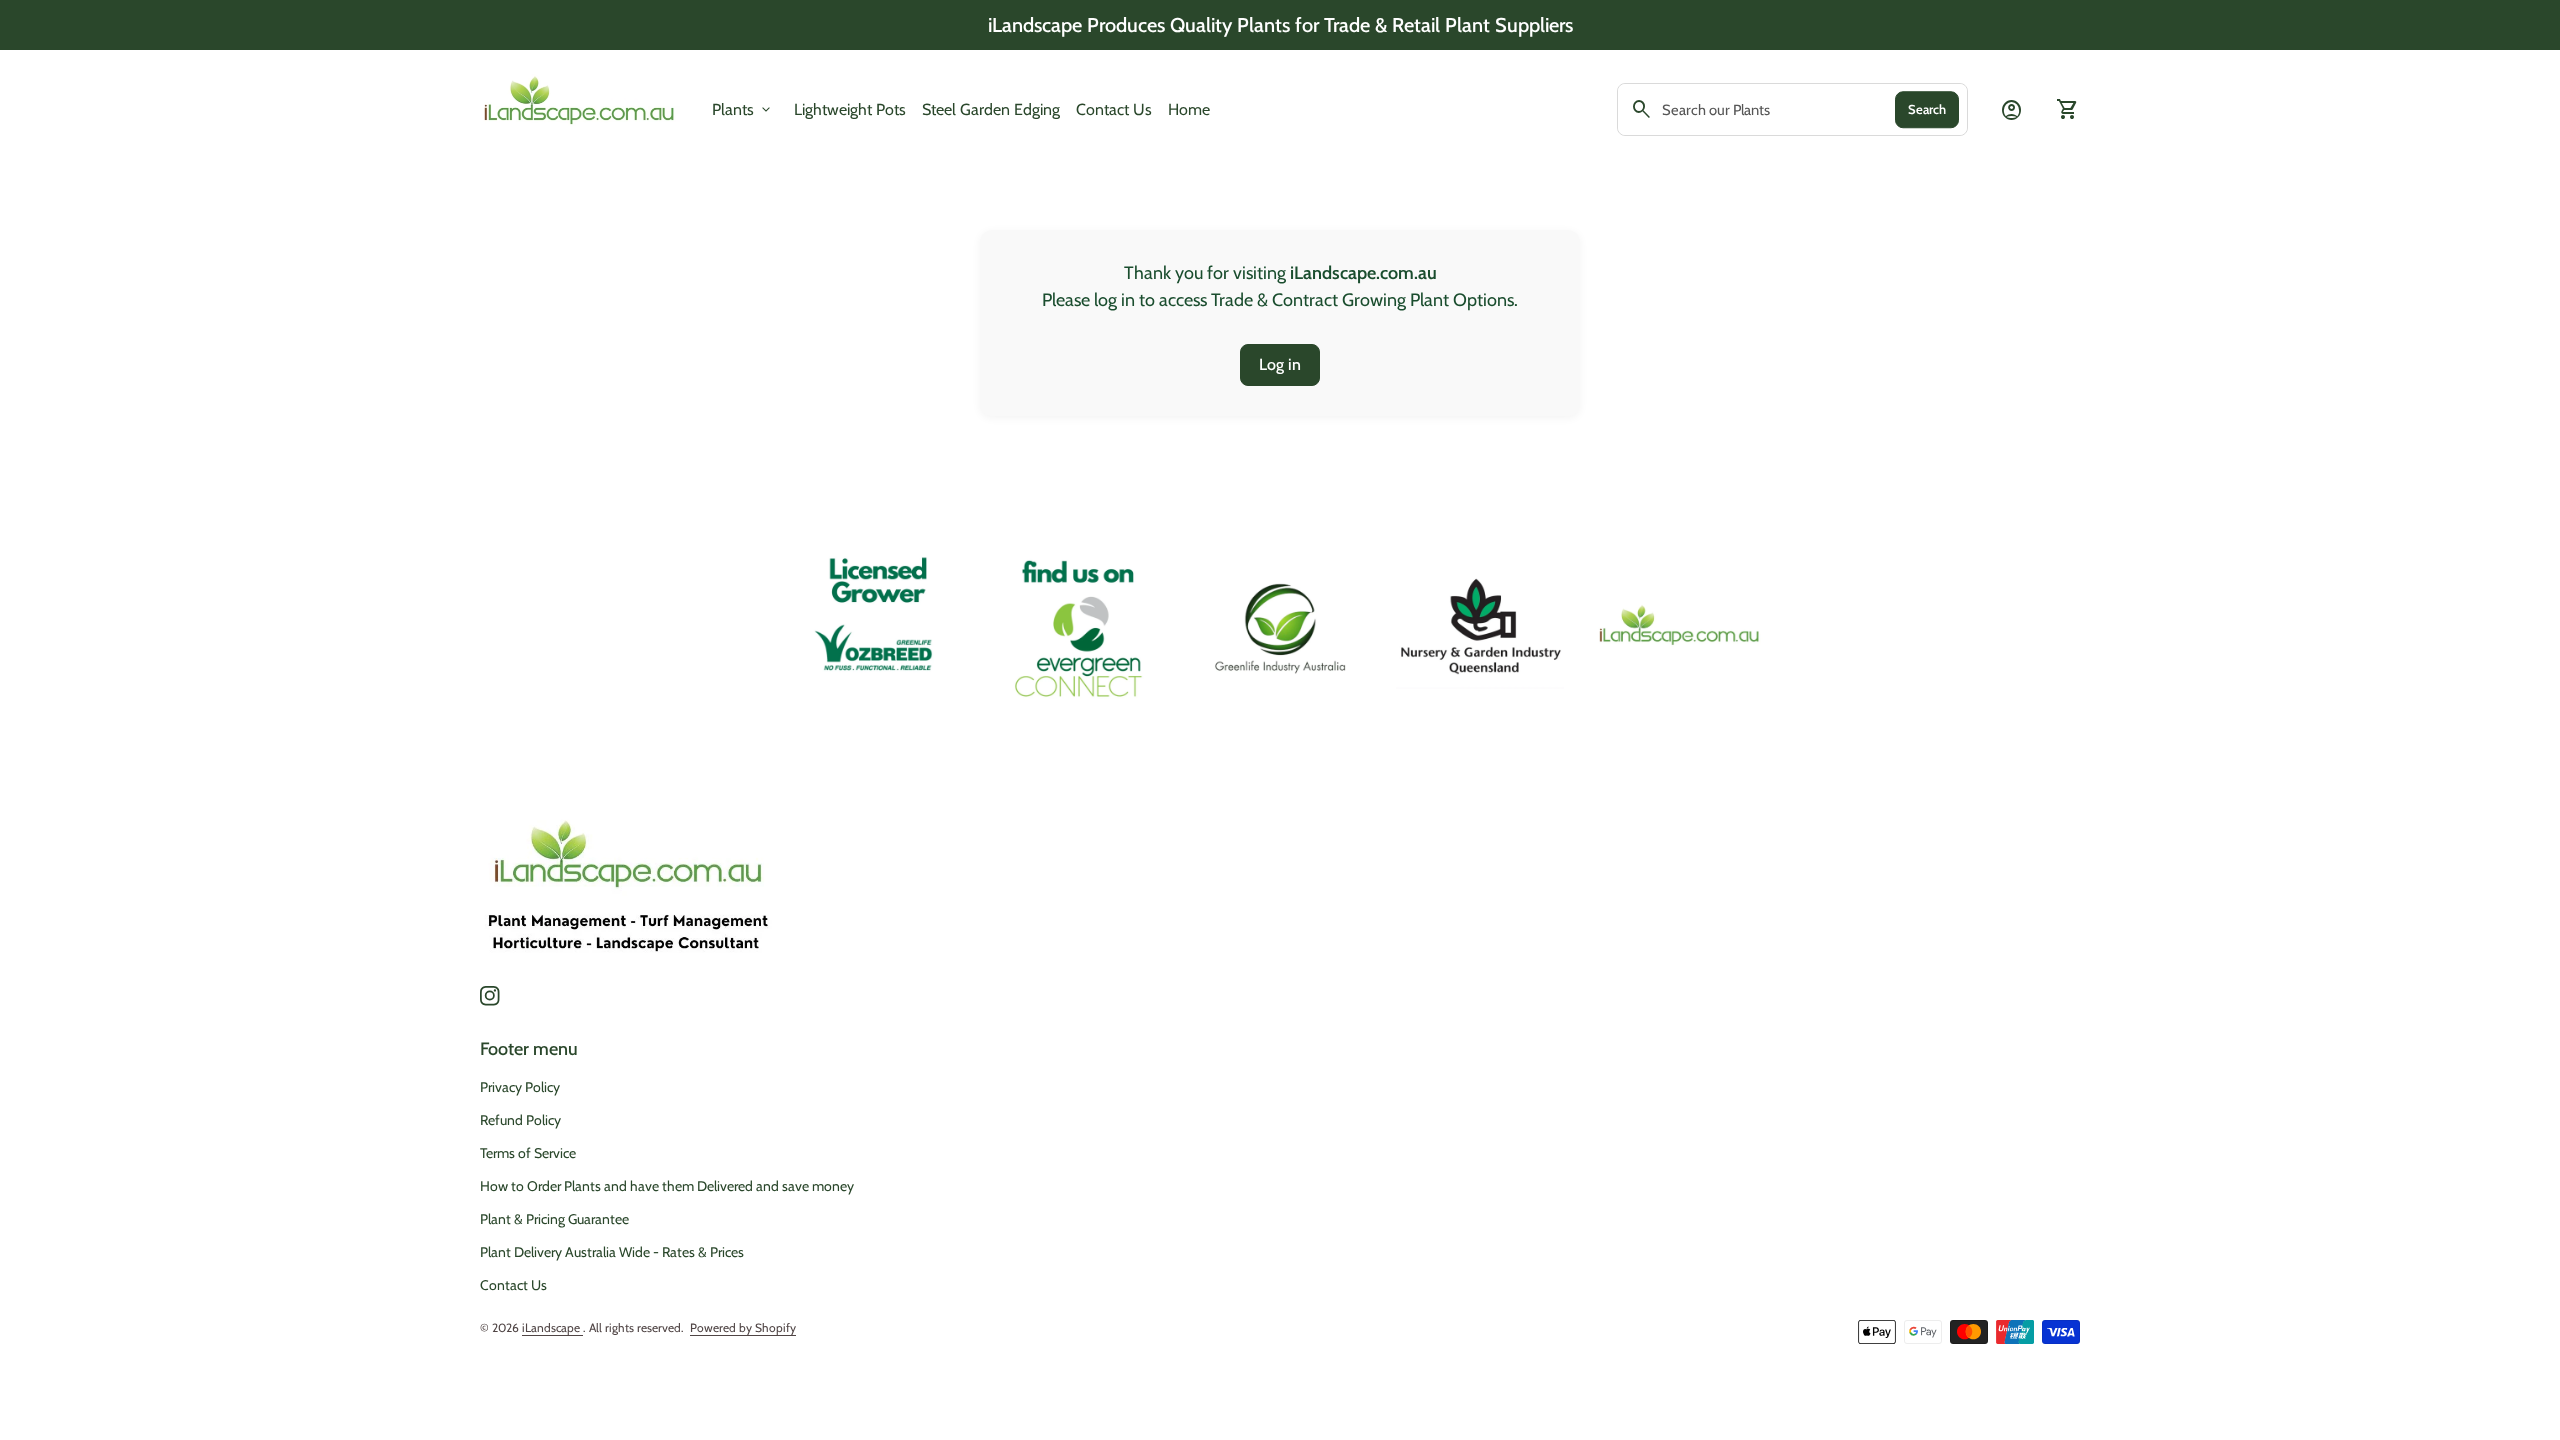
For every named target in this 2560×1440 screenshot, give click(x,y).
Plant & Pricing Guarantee (554, 1219)
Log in (1280, 364)
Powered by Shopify (743, 1327)
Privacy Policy (520, 1087)
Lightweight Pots (850, 109)
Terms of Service (528, 1153)
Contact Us (1114, 109)
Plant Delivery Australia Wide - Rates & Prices (612, 1252)
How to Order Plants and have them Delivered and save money (667, 1186)
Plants (743, 110)
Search (1927, 109)
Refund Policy (520, 1120)
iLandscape (552, 1327)
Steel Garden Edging (991, 109)
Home (1189, 109)
